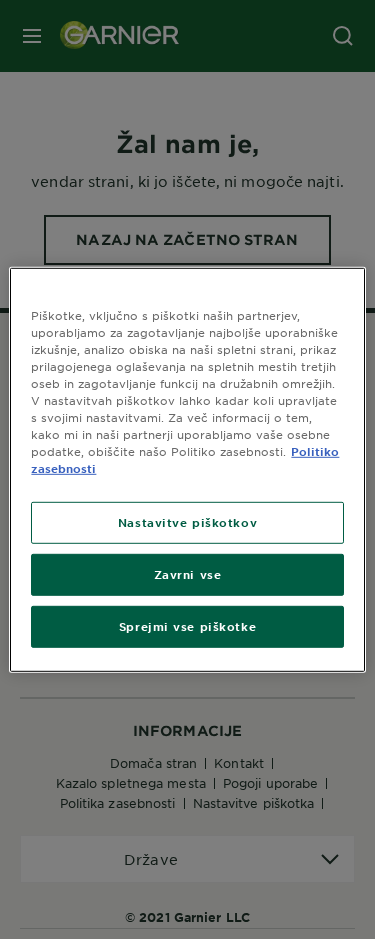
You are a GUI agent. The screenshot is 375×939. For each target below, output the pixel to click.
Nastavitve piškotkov (187, 522)
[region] (187, 469)
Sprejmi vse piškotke (187, 626)
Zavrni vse (188, 574)
